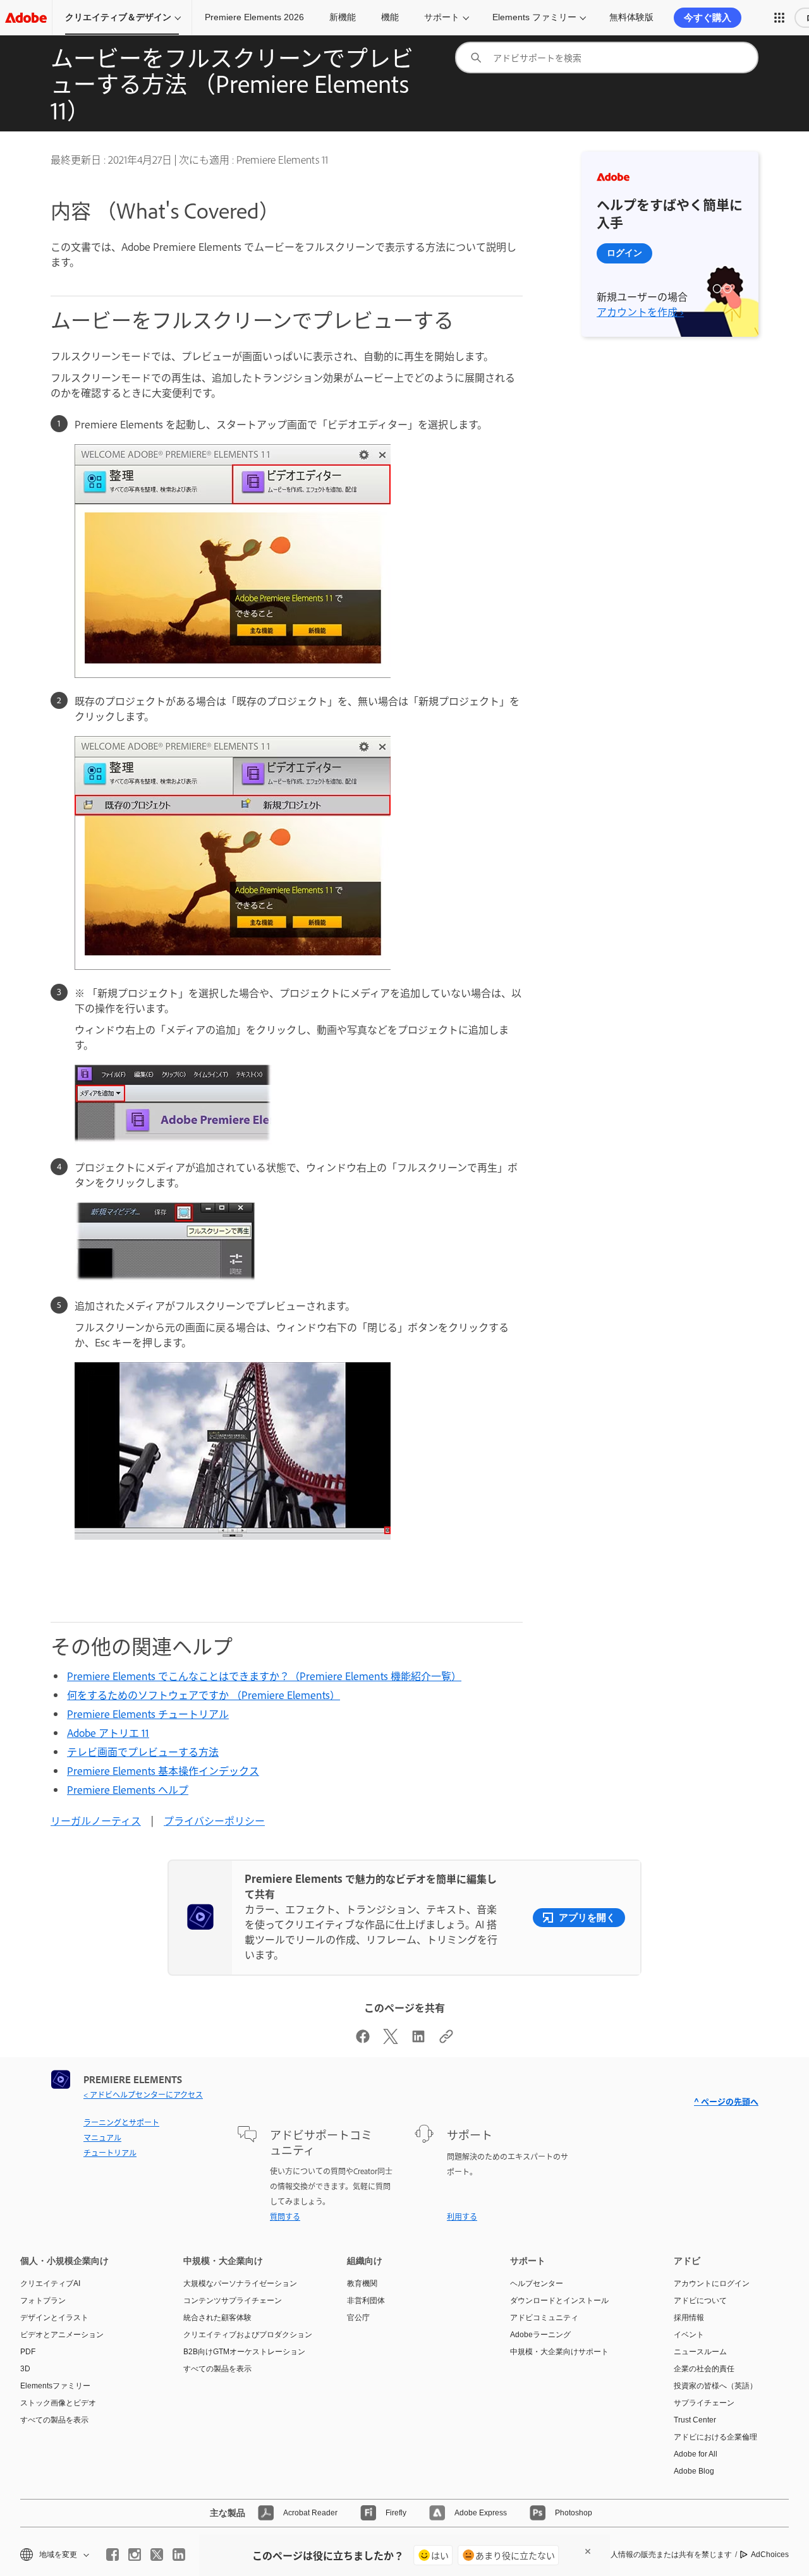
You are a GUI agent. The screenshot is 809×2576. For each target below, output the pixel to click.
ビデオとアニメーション (62, 2335)
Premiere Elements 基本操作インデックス (163, 1770)
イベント (689, 2335)
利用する (462, 2216)
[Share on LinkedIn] (418, 2040)
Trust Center (695, 2420)
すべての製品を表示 (54, 2420)
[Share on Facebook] (363, 2040)
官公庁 (358, 2318)
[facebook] (113, 2555)
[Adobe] (26, 17)
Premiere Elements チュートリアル (148, 1714)
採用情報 (689, 2318)
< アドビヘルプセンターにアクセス (143, 2095)
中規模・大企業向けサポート (559, 2352)
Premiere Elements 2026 (254, 17)
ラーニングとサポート (121, 2122)
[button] (779, 18)
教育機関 (362, 2283)
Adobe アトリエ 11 (108, 1732)
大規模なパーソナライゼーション (240, 2283)
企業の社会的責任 (704, 2369)
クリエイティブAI (50, 2283)
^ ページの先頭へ (726, 2101)
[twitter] (157, 2555)
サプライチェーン (704, 2403)
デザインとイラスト (54, 2318)
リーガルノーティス (96, 1820)
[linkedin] (179, 2555)
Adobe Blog (694, 2471)
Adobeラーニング (540, 2335)
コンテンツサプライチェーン (233, 2301)
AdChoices (770, 2555)
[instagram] (135, 2555)
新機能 (343, 17)
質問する (285, 2216)
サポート (442, 17)
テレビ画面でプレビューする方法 (143, 1751)
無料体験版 (631, 17)
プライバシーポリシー (214, 1820)
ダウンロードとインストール (559, 2301)
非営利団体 (366, 2301)
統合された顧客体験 (217, 2318)
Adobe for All (696, 2454)
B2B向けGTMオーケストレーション (244, 2352)
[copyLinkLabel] (446, 2040)
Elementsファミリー (55, 2386)
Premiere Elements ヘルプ (128, 1789)
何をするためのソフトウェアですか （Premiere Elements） (204, 1695)
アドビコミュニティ (544, 2318)
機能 (390, 17)
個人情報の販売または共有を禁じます (667, 2555)
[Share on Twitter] (391, 2040)
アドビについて (700, 2301)
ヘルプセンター (537, 2283)
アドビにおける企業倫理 (715, 2437)
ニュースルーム (700, 2352)
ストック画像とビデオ (58, 2403)
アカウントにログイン (712, 2283)
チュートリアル (110, 2153)
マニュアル (102, 2138)
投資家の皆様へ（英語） (715, 2386)
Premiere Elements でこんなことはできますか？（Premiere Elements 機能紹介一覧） (264, 1676)
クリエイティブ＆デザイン (118, 17)
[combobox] (607, 57)
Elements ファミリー (534, 17)
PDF (28, 2352)
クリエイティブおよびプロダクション (246, 2335)
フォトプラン (43, 2301)
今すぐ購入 (708, 17)
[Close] (588, 2551)
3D (25, 2369)
